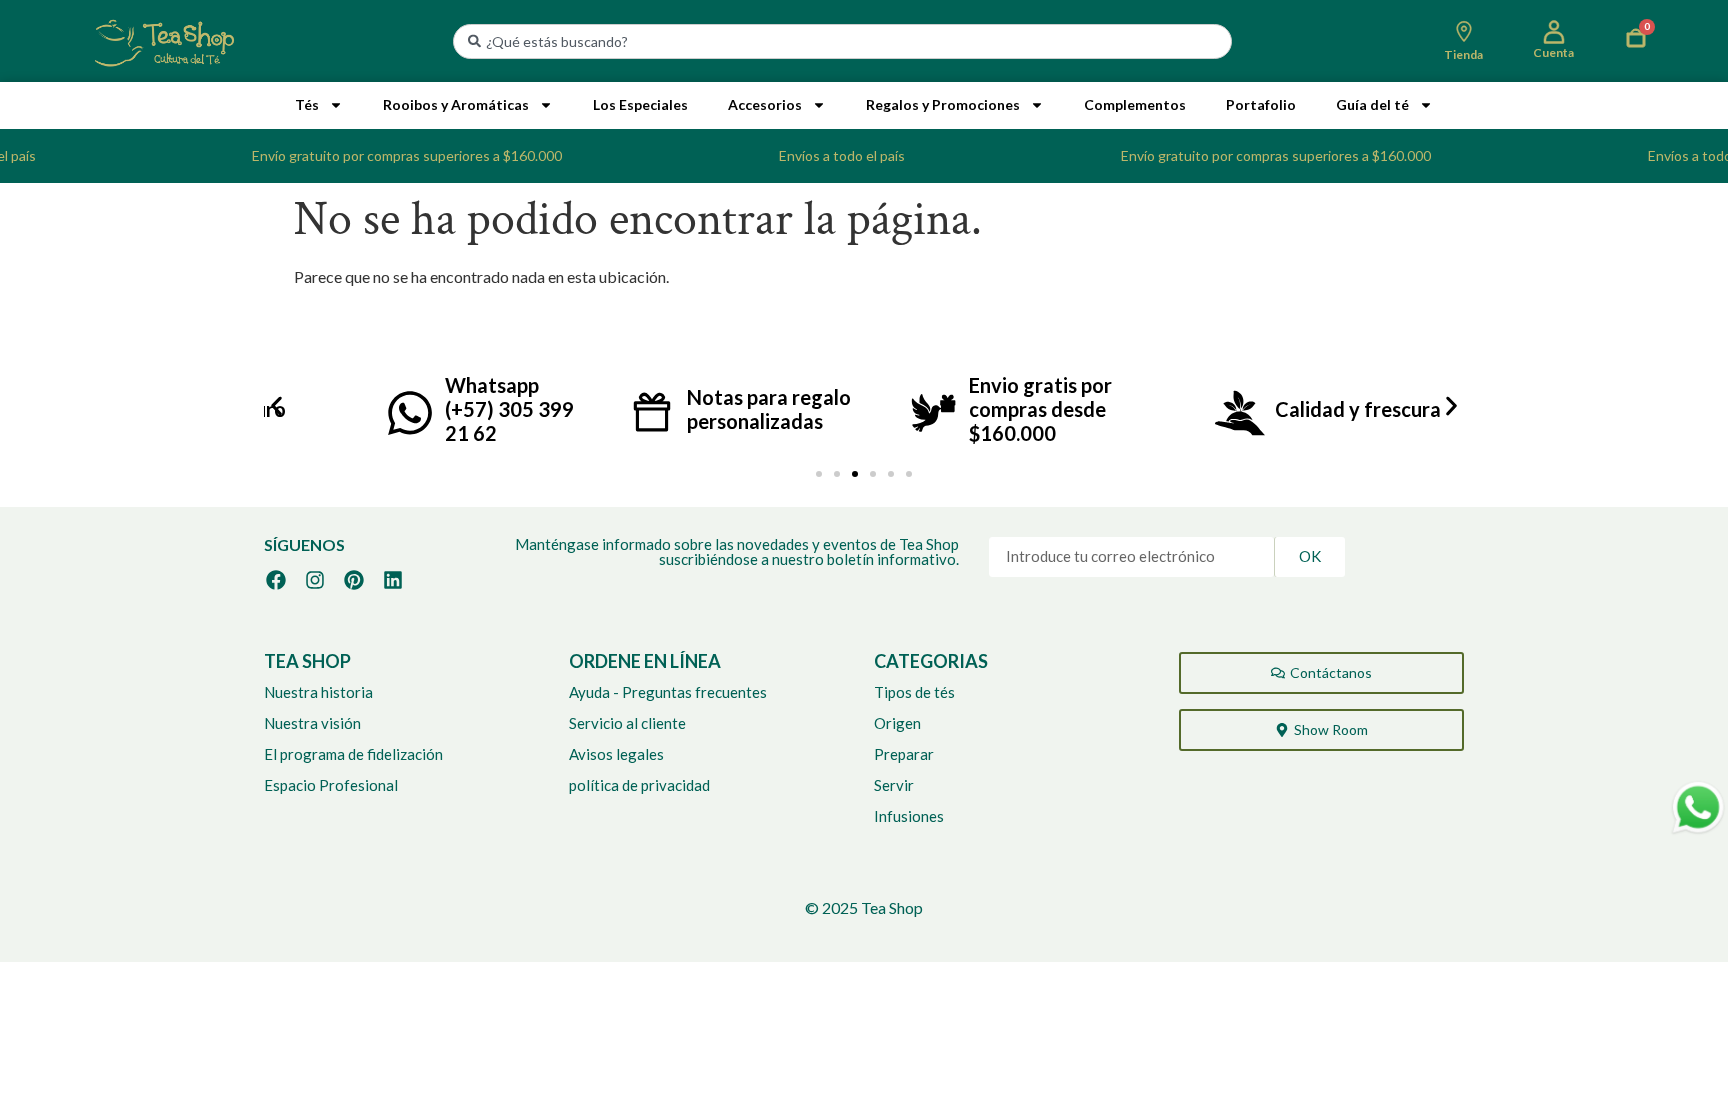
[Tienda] (1464, 32)
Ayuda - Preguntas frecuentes (668, 692)
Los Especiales (640, 104)
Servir (894, 785)
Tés (307, 104)
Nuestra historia (318, 692)
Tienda (1463, 54)
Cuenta (1553, 52)
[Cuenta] (1554, 32)
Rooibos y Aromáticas (456, 104)
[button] (276, 405)
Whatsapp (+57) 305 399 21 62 (509, 409)
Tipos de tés (914, 692)
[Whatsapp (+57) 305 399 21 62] (410, 413)
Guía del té (1372, 104)
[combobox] (842, 41)
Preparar (904, 754)
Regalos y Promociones (943, 104)
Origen (897, 723)
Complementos (1135, 104)
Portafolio (1261, 104)
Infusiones (909, 816)
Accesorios (765, 104)
